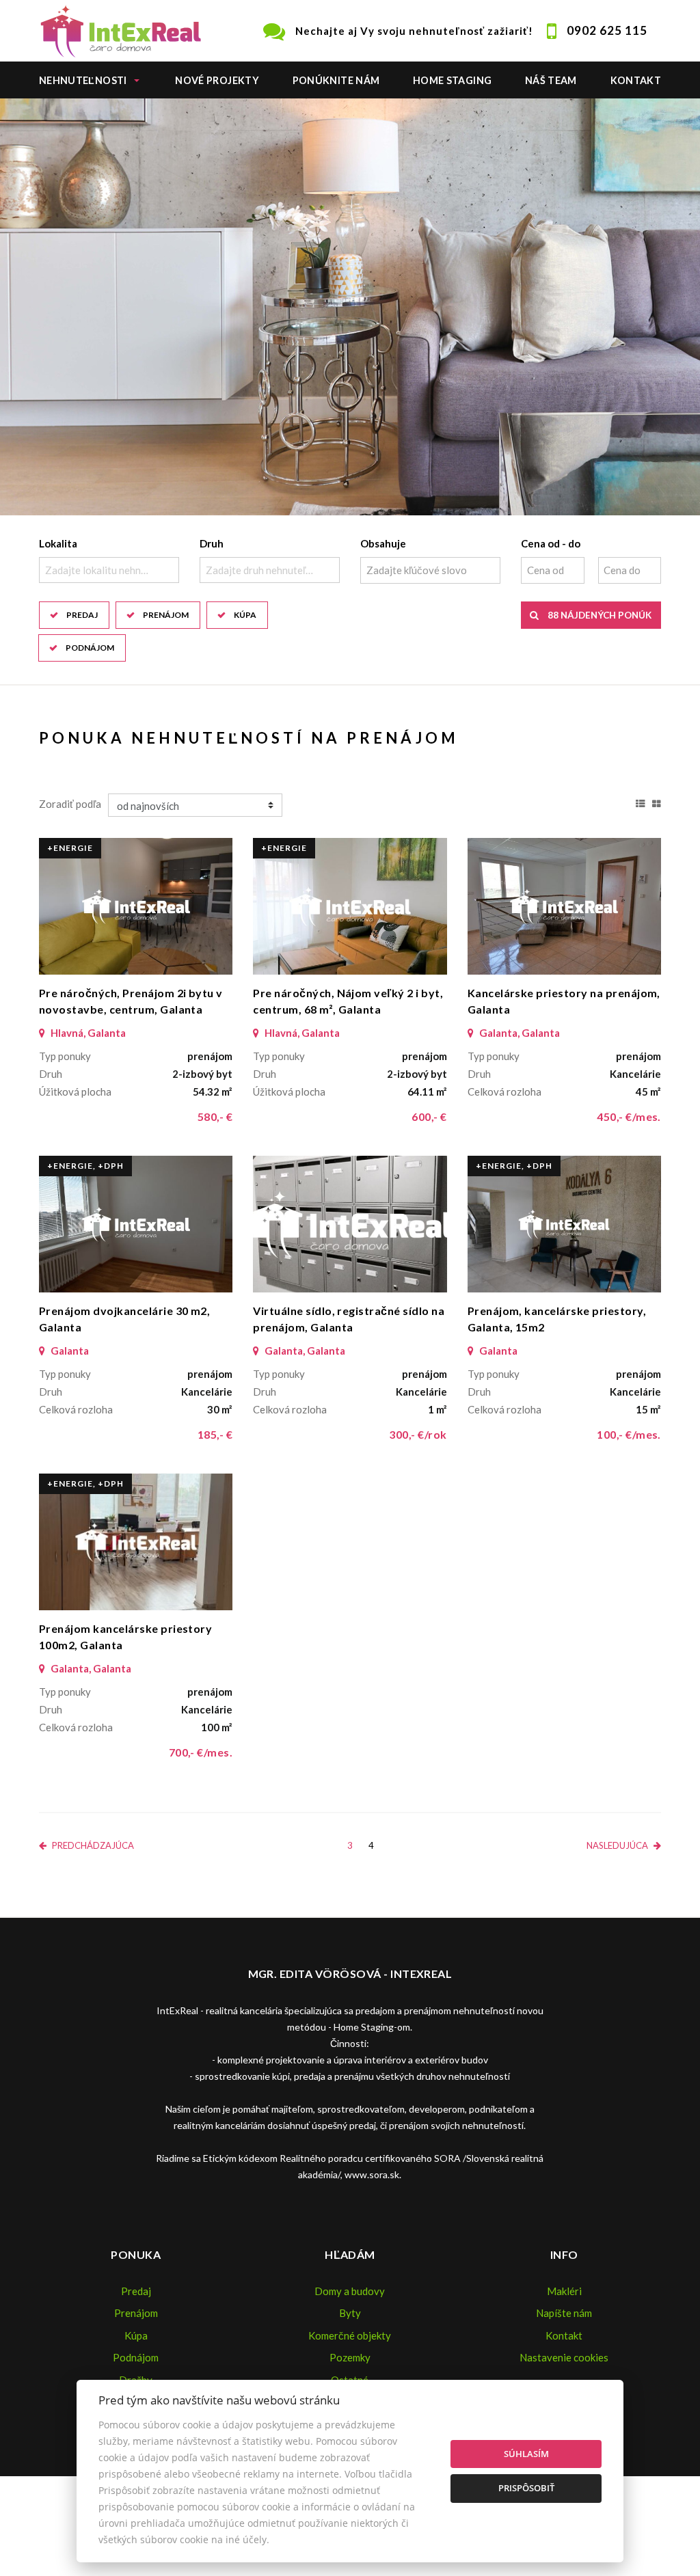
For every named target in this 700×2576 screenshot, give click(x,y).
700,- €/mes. (201, 1752)
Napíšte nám (564, 2313)
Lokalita (58, 543)
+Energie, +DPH (85, 1166)
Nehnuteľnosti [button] (83, 80)
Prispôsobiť (526, 2488)
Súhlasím (526, 2454)
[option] (350, 307)
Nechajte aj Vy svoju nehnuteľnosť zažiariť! (414, 31)
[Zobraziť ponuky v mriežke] (657, 802)
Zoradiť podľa (70, 804)
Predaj (82, 615)
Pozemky (350, 2357)
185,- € (215, 1434)
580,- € (215, 1116)
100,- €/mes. (629, 1434)
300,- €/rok (418, 1434)
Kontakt (636, 80)
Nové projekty (217, 80)
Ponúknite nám (336, 80)
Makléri (564, 2291)
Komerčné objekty (350, 2335)
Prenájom (166, 615)
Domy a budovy (350, 2291)
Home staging (452, 80)
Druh (212, 543)
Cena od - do (551, 543)
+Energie (70, 848)
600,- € (429, 1116)
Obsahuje (383, 543)
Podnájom (90, 648)
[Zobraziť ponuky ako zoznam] (641, 802)
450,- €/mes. (629, 1116)
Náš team (551, 80)
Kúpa (245, 615)
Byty (350, 2313)
